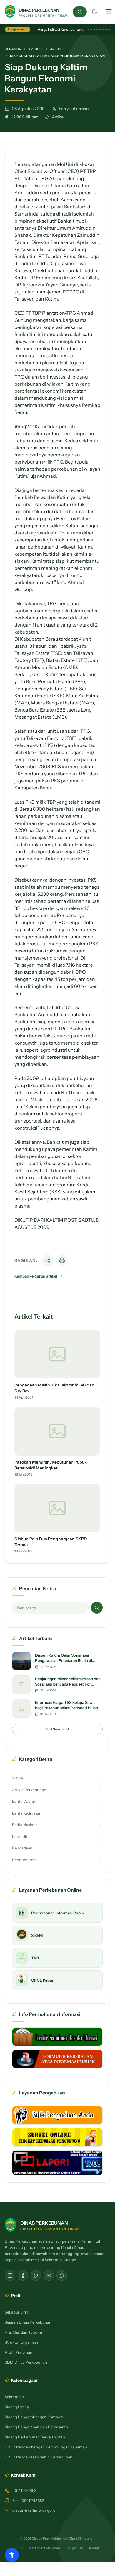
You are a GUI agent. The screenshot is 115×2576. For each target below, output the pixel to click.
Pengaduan (75, 2548)
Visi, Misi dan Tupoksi (23, 2332)
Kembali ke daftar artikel (36, 1276)
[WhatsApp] (62, 2275)
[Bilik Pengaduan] (57, 2115)
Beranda (13, 49)
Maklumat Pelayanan (44, 2548)
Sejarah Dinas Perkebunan (28, 2322)
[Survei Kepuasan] (57, 2137)
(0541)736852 (24, 2490)
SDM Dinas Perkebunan (26, 2362)
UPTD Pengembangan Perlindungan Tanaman (46, 2447)
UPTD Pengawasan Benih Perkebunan (39, 2457)
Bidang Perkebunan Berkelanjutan (35, 2437)
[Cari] (80, 12)
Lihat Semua (54, 1729)
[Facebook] (23, 2275)
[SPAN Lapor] (57, 2163)
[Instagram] (10, 2275)
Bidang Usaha (17, 2407)
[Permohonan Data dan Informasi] (57, 2037)
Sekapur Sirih (16, 2312)
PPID (19, 2548)
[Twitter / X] (36, 2275)
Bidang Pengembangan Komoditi (34, 2417)
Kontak (94, 2548)
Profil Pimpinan (19, 2352)
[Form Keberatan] (57, 2059)
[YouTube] (49, 2275)
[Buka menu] (109, 12)
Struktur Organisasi (22, 2342)
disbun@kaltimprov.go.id (34, 2510)
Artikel (36, 49)
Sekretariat (14, 2397)
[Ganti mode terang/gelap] (94, 12)
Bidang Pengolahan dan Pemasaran (36, 2427)
